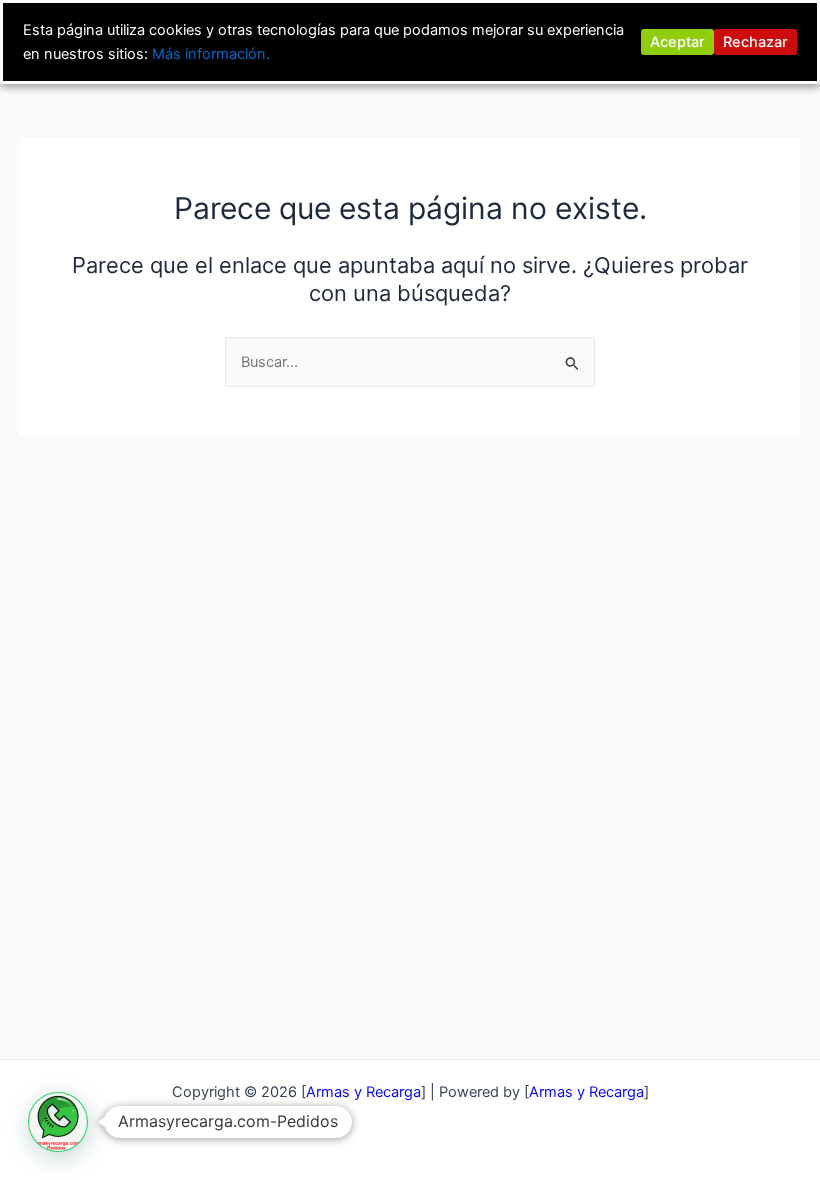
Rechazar (755, 42)
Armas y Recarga (586, 1092)
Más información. (211, 54)
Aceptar (677, 42)
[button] (58, 1122)
